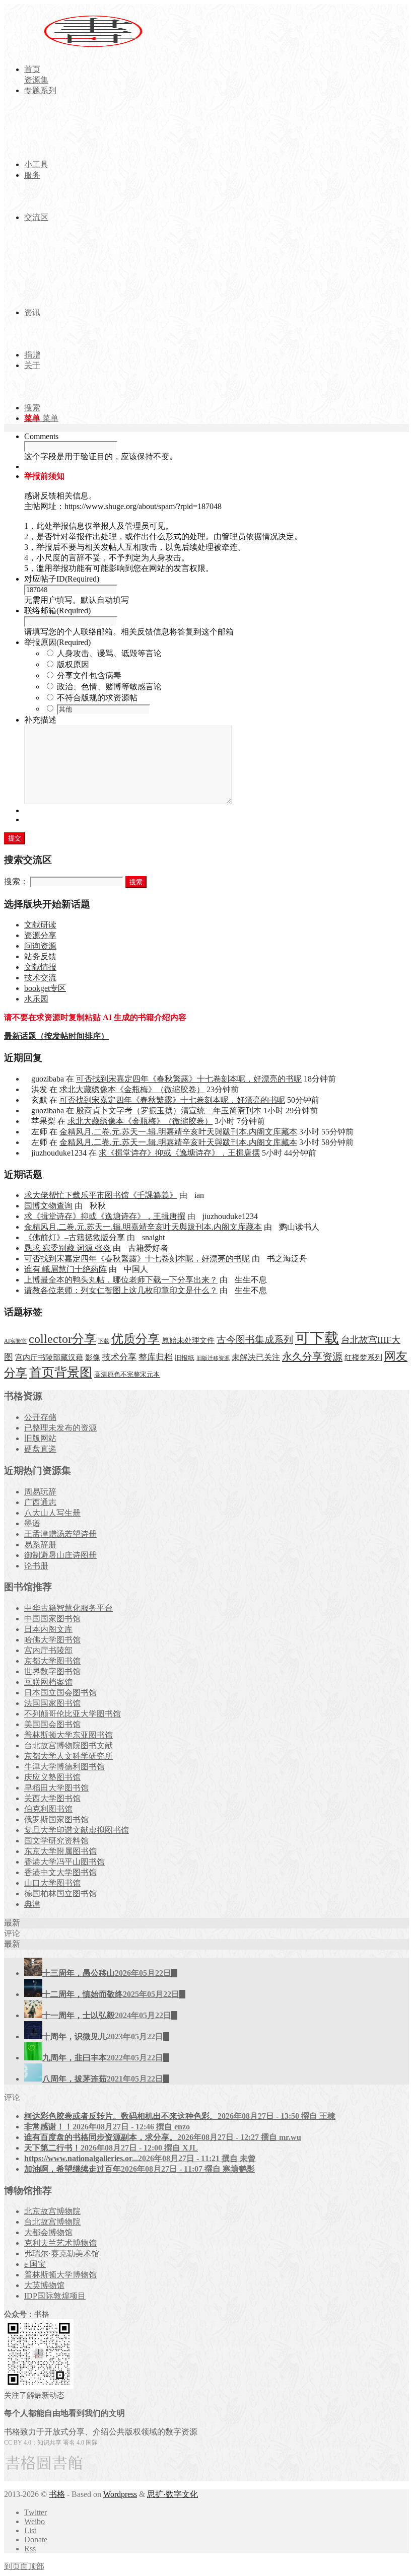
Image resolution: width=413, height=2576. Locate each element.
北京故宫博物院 (52, 2211)
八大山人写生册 (52, 1513)
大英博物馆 (44, 2285)
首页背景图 (61, 1372)
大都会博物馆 (48, 2232)
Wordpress (120, 2494)
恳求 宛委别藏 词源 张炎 (67, 1248)
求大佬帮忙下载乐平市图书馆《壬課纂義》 (101, 1195)
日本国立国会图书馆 (60, 1693)
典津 (32, 1904)
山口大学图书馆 (52, 1883)
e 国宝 (35, 2264)
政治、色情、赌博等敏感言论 (109, 687)
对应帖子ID (62, 579)
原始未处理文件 (188, 1340)
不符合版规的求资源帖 (97, 698)
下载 (104, 1341)
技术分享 (119, 1357)
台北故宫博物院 (52, 2222)
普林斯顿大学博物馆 (60, 2275)
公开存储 (40, 1417)
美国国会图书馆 (52, 1724)
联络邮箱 (57, 611)
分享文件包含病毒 (89, 675)
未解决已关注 (256, 1357)
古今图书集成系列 (255, 1340)
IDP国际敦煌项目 (55, 2296)
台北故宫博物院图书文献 (68, 1745)
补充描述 (40, 720)
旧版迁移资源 (213, 1358)
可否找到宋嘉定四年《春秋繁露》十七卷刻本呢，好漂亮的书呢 (189, 1079)
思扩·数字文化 (173, 2494)
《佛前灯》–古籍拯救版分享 (75, 1237)
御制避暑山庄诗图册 (60, 1555)
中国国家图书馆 (52, 1619)
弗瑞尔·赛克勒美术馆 (62, 2253)
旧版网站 (40, 1438)
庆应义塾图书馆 (52, 1777)
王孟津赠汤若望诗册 (60, 1534)
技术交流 (40, 978)
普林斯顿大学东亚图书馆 (68, 1735)
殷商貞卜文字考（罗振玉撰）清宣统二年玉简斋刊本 (169, 1111)
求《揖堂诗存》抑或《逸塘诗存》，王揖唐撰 (179, 1153)
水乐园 (36, 999)
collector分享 (62, 1339)
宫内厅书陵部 (48, 1650)
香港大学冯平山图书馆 (64, 1862)
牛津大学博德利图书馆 (64, 1767)
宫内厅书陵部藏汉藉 (49, 1357)
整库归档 (156, 1357)
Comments (41, 436)
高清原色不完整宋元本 (127, 1375)
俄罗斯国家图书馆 (56, 1819)
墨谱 (32, 1523)
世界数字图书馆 (52, 1671)
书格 (57, 2494)
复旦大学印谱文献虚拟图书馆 (77, 1830)
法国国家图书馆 (52, 1703)
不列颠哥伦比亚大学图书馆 (73, 1714)
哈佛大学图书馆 (52, 1640)
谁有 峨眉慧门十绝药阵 (65, 1269)
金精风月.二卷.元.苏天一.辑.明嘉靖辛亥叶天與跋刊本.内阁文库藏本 (178, 1132)
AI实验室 (15, 1341)
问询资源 (40, 946)
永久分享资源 (312, 1356)
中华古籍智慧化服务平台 (68, 1608)
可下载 (317, 1338)
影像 (93, 1357)
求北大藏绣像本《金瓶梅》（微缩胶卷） (132, 1089)
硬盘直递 (40, 1449)
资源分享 (40, 935)
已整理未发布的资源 (60, 1428)
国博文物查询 (48, 1206)
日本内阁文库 (48, 1629)
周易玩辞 (40, 1492)
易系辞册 (40, 1545)
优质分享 (135, 1339)
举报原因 (57, 642)
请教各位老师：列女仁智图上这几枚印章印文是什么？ (121, 1290)
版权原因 (73, 664)
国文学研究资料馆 (56, 1841)
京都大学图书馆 (52, 1661)
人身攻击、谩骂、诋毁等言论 (109, 653)
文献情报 (40, 967)
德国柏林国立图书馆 (60, 1893)
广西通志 (40, 1502)
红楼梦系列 (363, 1357)
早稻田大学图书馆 (56, 1788)
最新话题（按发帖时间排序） (56, 1036)
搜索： (16, 881)
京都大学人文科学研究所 (68, 1756)
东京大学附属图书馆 (60, 1851)
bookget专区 (45, 988)
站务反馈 (40, 956)
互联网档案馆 (48, 1682)
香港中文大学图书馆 (60, 1872)
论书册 (36, 1566)
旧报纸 (185, 1358)
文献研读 (40, 925)
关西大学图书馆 (52, 1798)
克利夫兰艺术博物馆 (60, 2243)
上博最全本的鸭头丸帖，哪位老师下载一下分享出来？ (121, 1280)
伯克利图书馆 (48, 1809)
